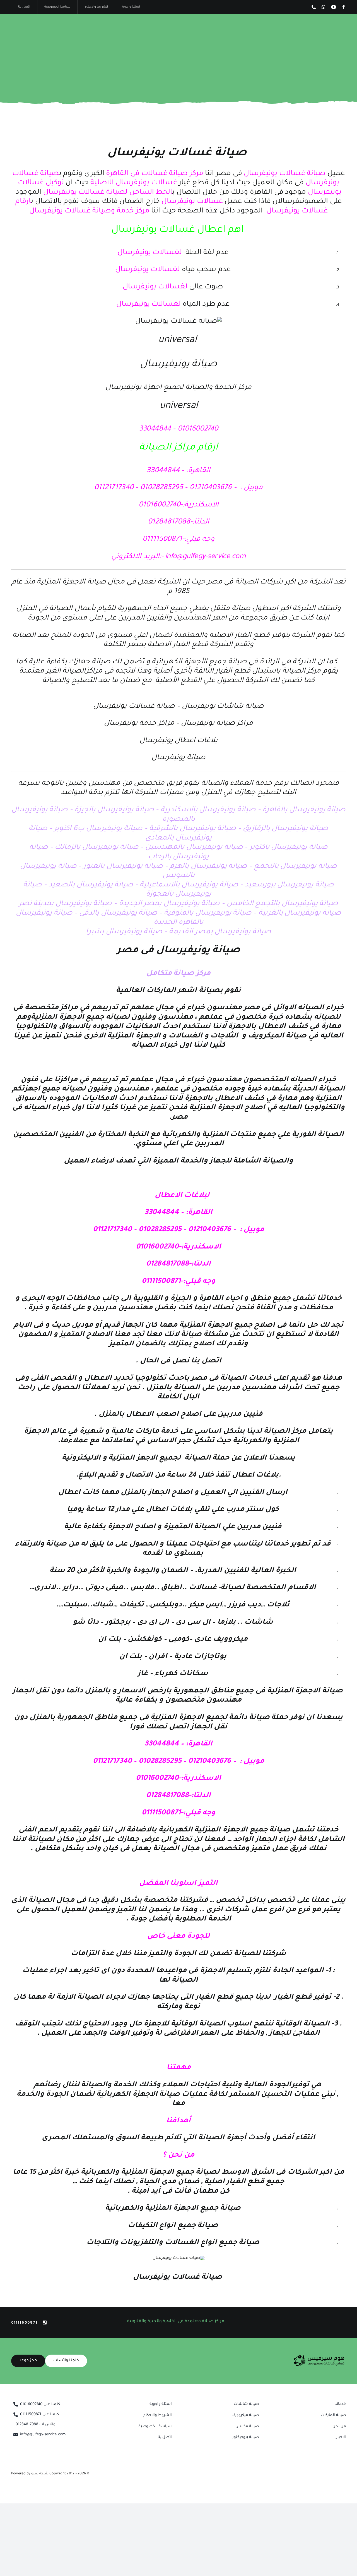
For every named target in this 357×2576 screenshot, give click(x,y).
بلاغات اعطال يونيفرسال (178, 741)
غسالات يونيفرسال (193, 202)
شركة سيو (40, 2474)
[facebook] (344, 7)
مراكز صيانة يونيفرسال (217, 724)
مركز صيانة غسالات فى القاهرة (155, 174)
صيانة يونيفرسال (178, 758)
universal (177, 341)
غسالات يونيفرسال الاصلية (134, 183)
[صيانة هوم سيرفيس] (319, 2357)
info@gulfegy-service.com (205, 557)
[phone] (314, 7)
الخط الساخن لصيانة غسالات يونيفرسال (107, 193)
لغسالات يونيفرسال (150, 253)
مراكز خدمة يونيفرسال (140, 724)
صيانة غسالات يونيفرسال (177, 154)
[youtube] (334, 7)
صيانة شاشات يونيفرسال (223, 707)
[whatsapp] (324, 7)
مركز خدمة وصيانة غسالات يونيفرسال (89, 211)
